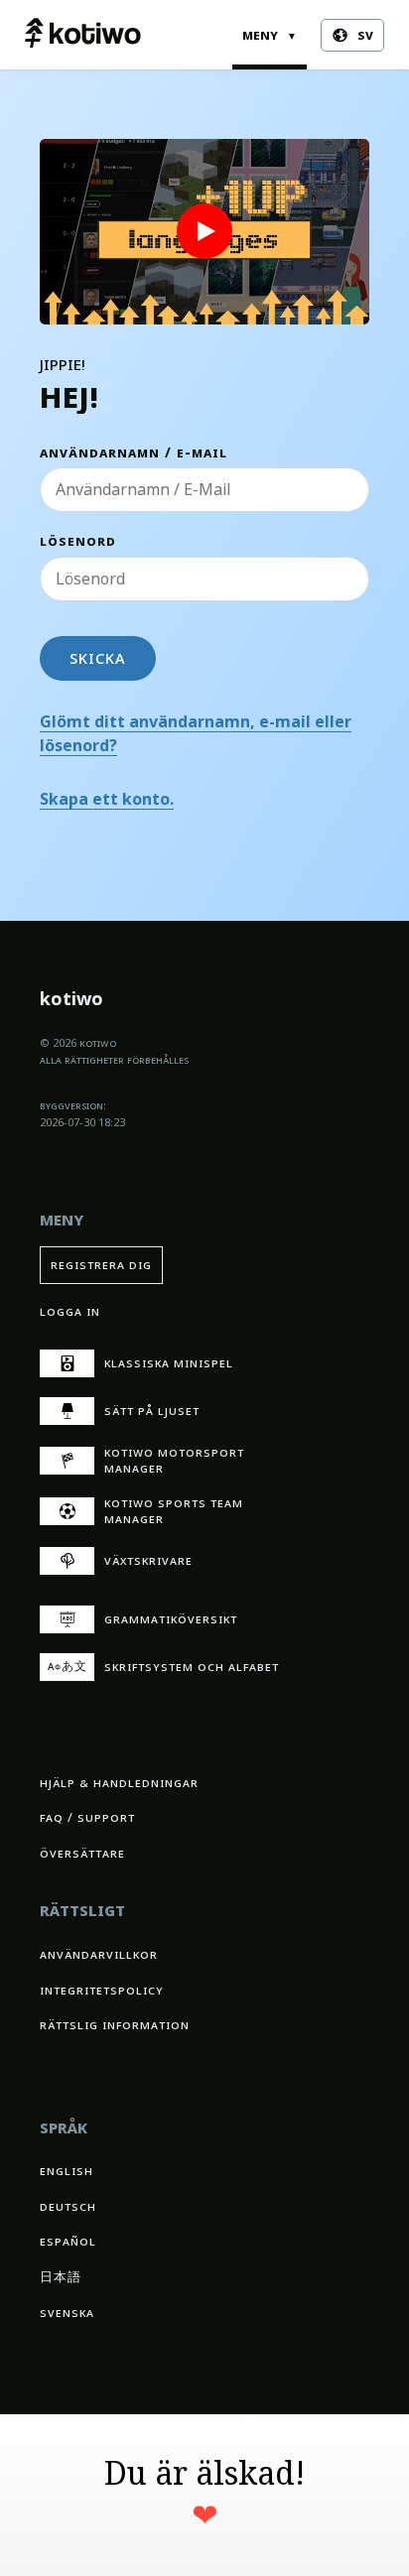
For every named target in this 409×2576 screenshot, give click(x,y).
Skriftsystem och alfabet (164, 1667)
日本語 (61, 2277)
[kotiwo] (83, 35)
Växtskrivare (148, 1560)
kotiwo (71, 1001)
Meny (270, 35)
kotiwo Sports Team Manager (174, 1511)
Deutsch (68, 2206)
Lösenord (78, 541)
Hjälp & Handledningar (119, 1783)
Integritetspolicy (102, 1990)
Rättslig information (115, 2025)
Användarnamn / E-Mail (134, 453)
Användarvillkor (99, 1954)
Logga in (70, 1311)
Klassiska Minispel (169, 1363)
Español (68, 2241)
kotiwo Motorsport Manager (174, 1460)
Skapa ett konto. (107, 799)
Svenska (67, 2313)
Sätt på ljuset (152, 1411)
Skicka (98, 658)
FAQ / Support (87, 1817)
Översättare (82, 1853)
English (67, 2171)
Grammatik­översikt (171, 1619)
